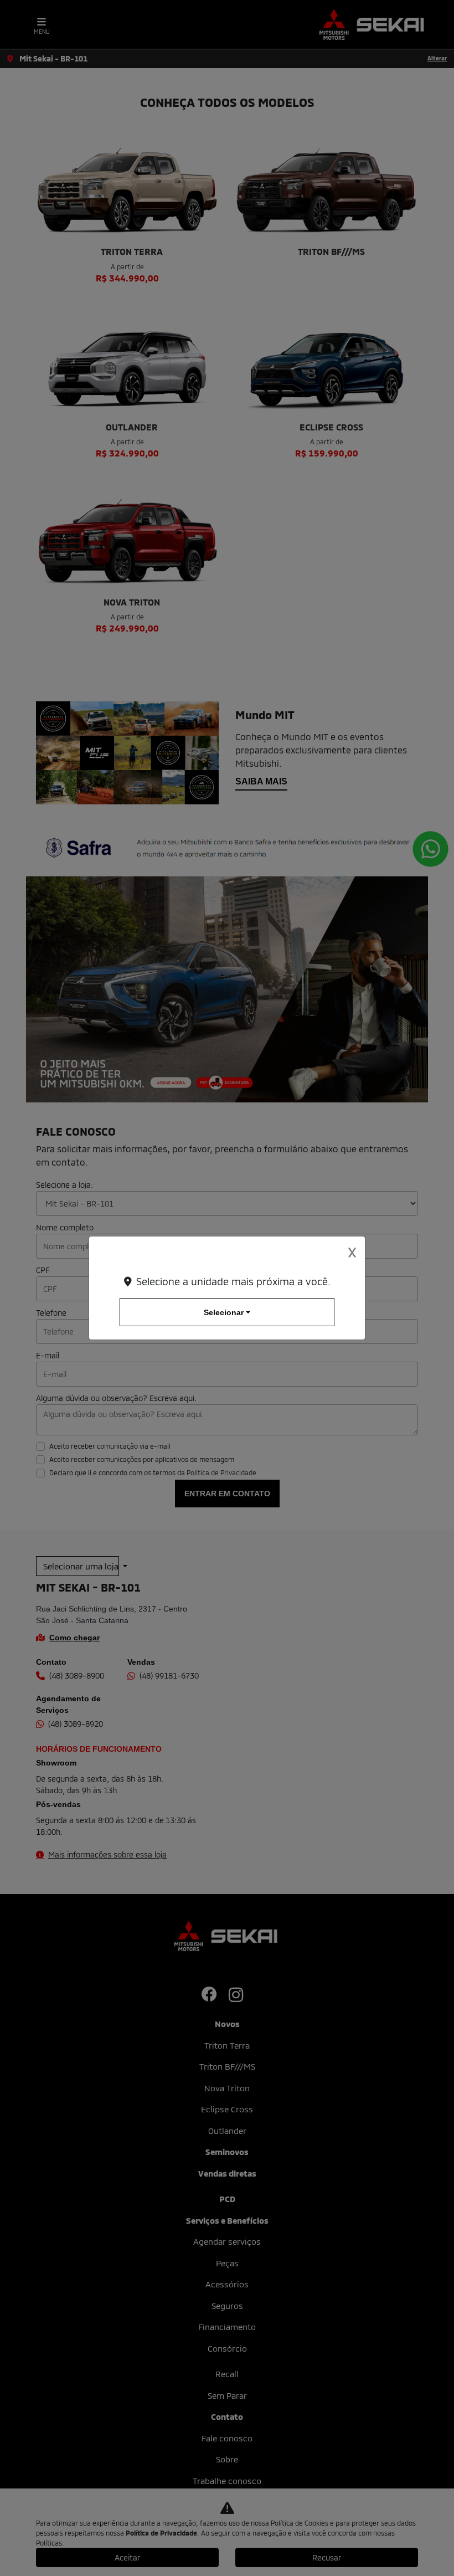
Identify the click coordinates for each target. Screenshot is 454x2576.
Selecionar (224, 1312)
